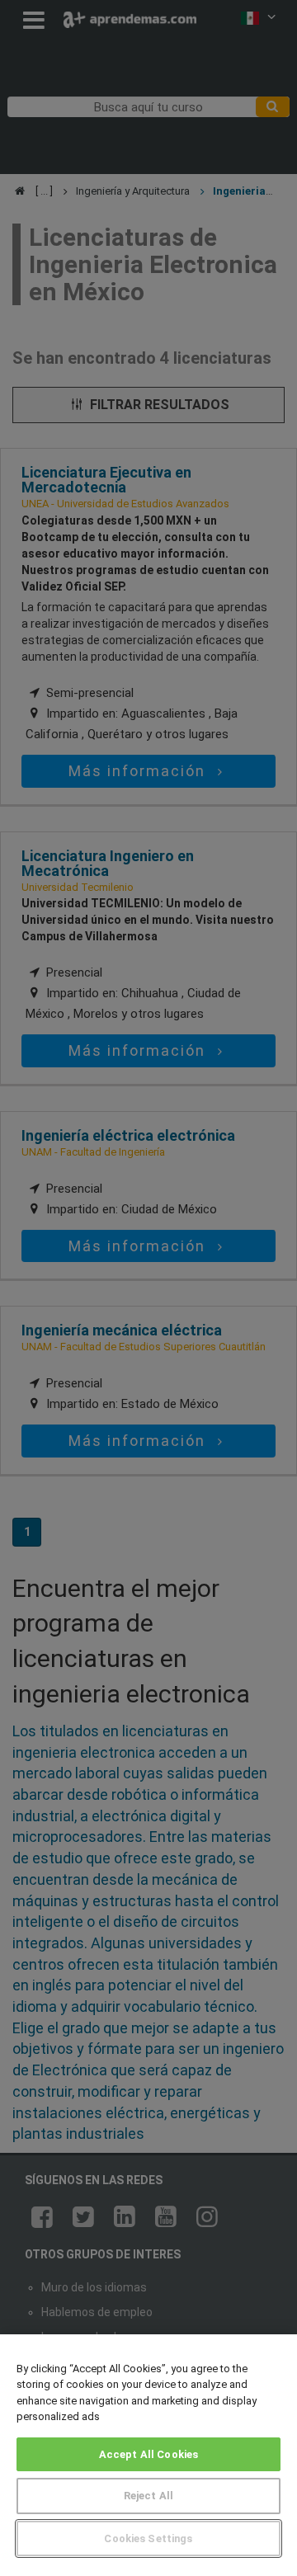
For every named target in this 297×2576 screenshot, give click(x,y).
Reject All (148, 2496)
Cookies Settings (148, 2538)
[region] (148, 2455)
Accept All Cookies (148, 2454)
